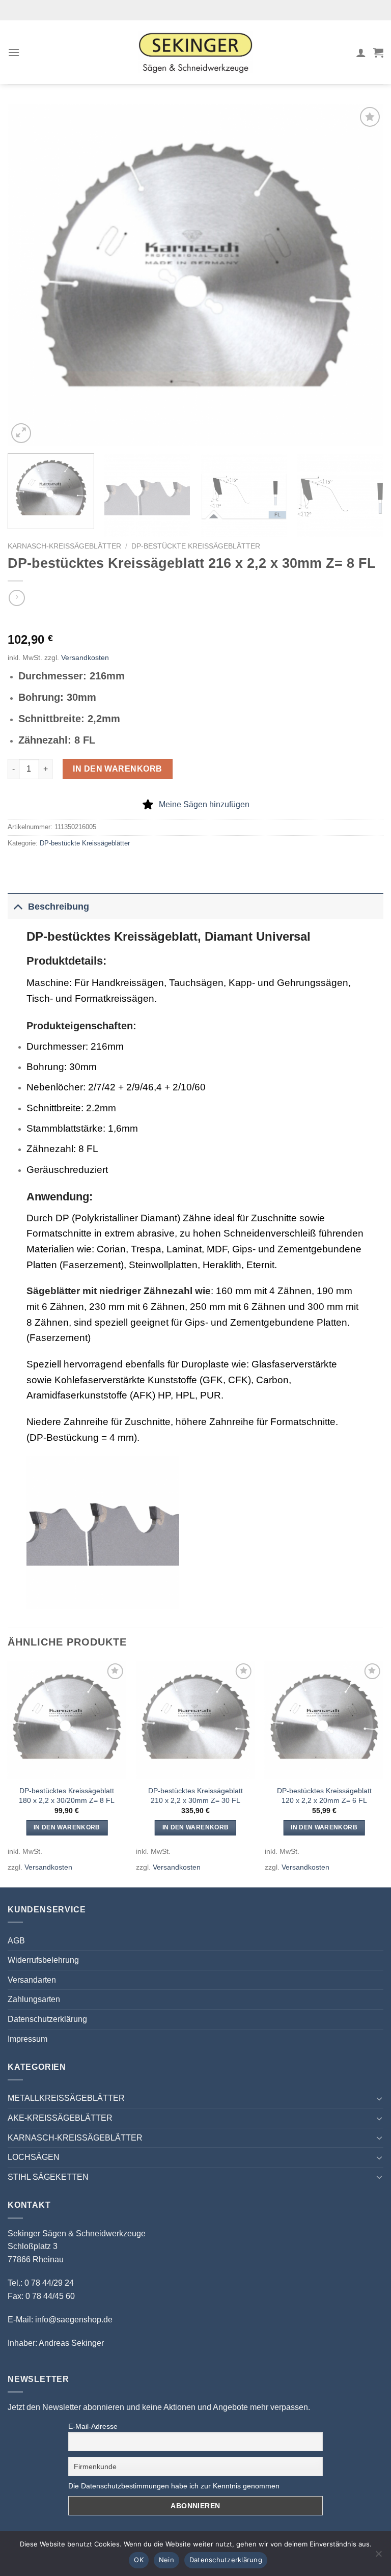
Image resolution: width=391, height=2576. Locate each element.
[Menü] (14, 52)
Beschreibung (59, 907)
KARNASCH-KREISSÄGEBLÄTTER (64, 546)
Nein (166, 2560)
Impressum (27, 2039)
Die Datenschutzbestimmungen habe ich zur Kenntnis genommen (174, 2486)
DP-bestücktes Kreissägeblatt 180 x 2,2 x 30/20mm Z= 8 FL (67, 1796)
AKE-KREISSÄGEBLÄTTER (60, 2118)
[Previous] (28, 275)
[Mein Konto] (361, 52)
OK (139, 2560)
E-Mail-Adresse (93, 2426)
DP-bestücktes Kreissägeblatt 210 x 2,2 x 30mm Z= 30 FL (195, 1796)
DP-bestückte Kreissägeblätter (196, 546)
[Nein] (378, 2557)
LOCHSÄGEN (34, 2157)
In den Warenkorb (118, 769)
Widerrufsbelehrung (43, 1960)
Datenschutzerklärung (47, 2019)
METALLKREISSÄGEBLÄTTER (66, 2098)
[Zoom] (21, 433)
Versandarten (32, 1980)
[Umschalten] (18, 906)
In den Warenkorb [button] (67, 1827)
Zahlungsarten (34, 1999)
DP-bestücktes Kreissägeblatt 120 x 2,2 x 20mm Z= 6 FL (324, 1796)
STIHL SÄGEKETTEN (48, 2177)
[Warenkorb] (378, 52)
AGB (16, 1941)
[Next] (363, 275)
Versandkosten (85, 657)
